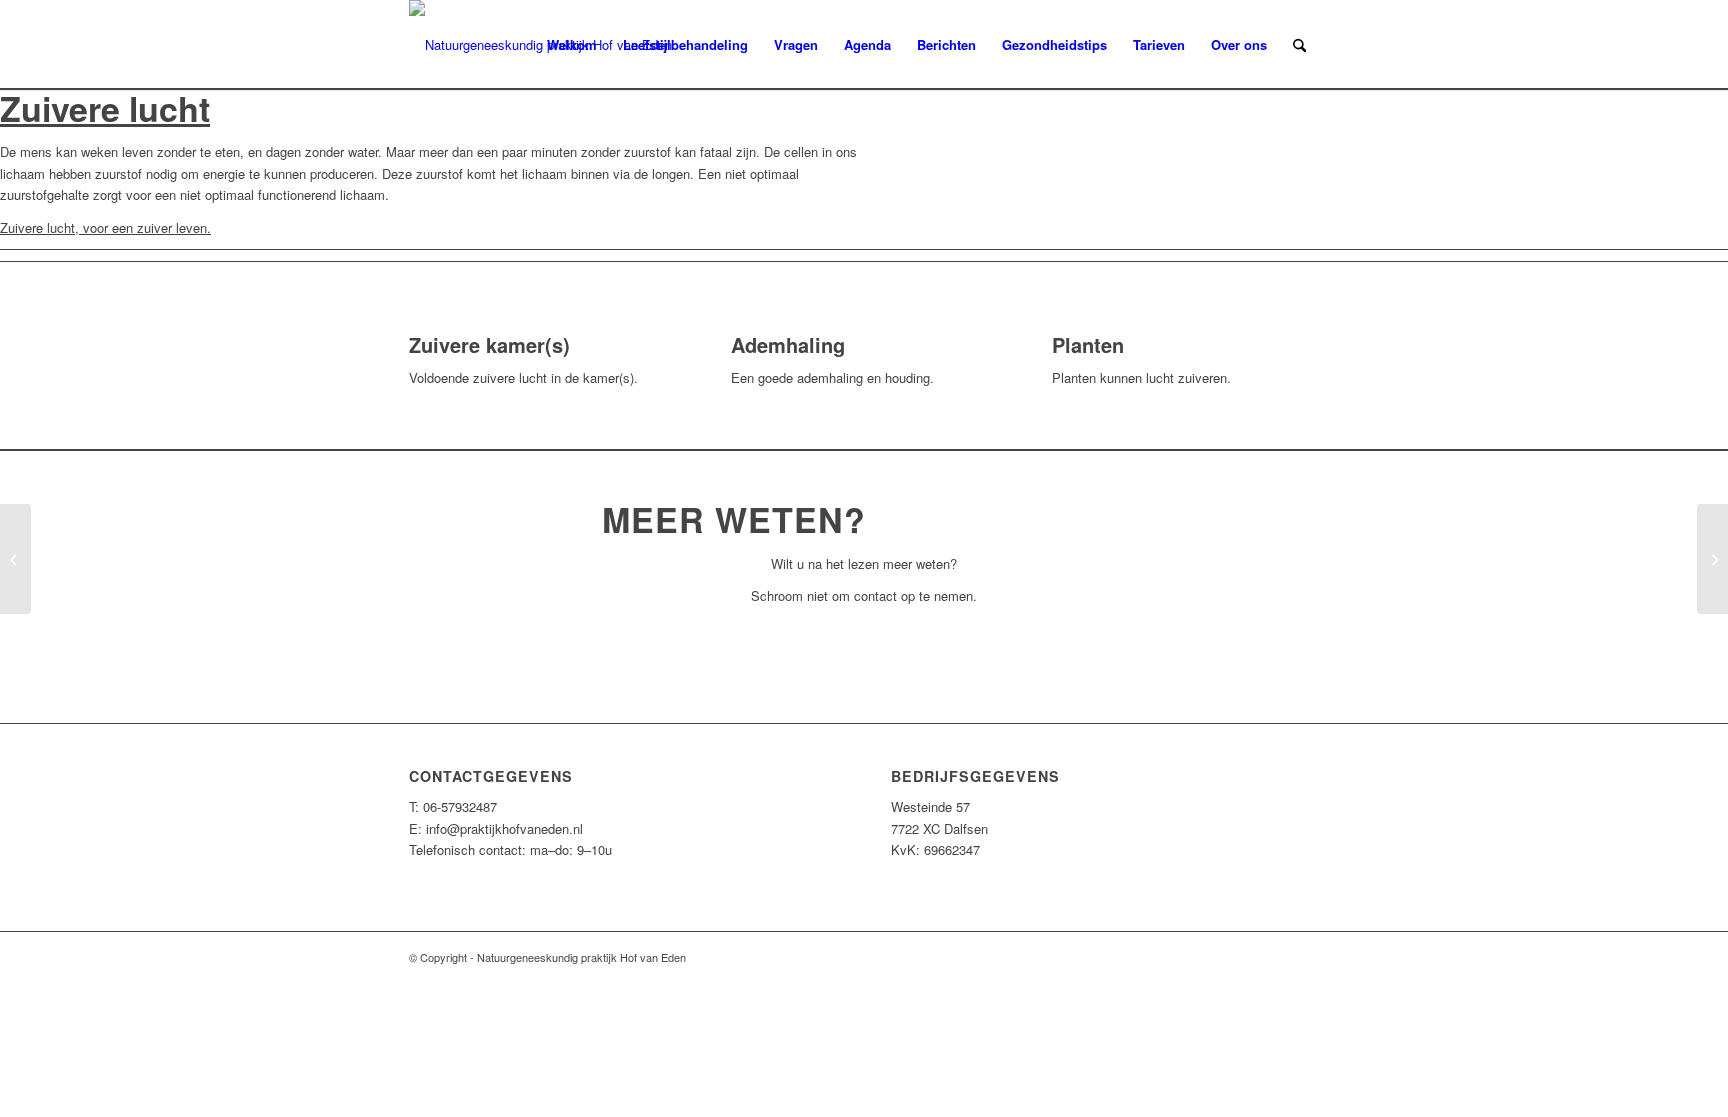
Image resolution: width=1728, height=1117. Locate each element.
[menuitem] (572, 45)
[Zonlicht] (1712, 559)
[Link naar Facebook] (1304, 957)
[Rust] (15, 559)
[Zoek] (1299, 45)
